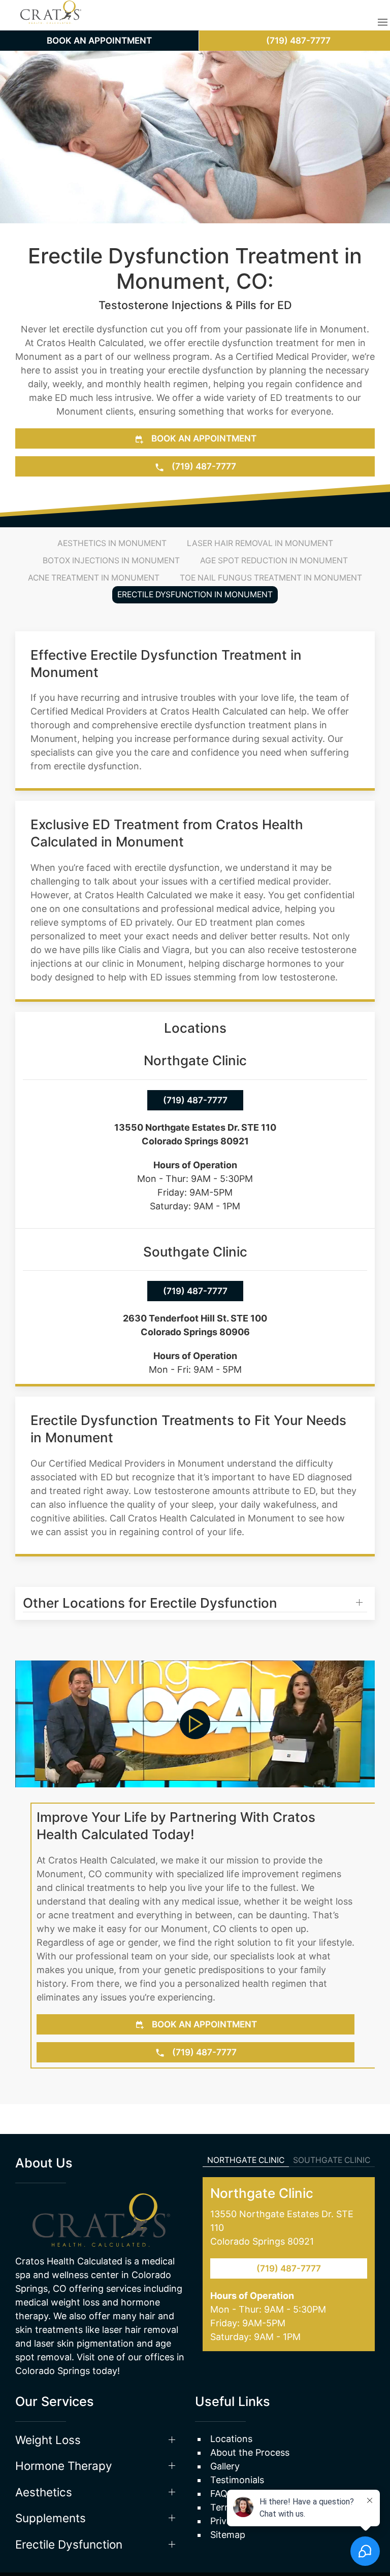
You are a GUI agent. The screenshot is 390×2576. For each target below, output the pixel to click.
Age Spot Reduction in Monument (274, 561)
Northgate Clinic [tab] (246, 2130)
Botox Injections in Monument (111, 561)
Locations (231, 2408)
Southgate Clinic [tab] (332, 2130)
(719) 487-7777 (203, 466)
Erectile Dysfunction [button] (69, 2514)
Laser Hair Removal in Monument (260, 543)
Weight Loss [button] (48, 2409)
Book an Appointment (203, 438)
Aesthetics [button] (44, 2462)
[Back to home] (51, 23)
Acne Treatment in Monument (94, 578)
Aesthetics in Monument (112, 543)
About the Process (250, 2422)
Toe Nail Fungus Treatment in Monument (271, 578)
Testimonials (237, 2449)
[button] (383, 22)
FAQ (219, 2463)
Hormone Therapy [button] (64, 2435)
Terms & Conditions (253, 2477)
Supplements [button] (51, 2487)
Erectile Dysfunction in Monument (195, 595)
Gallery (225, 2436)
